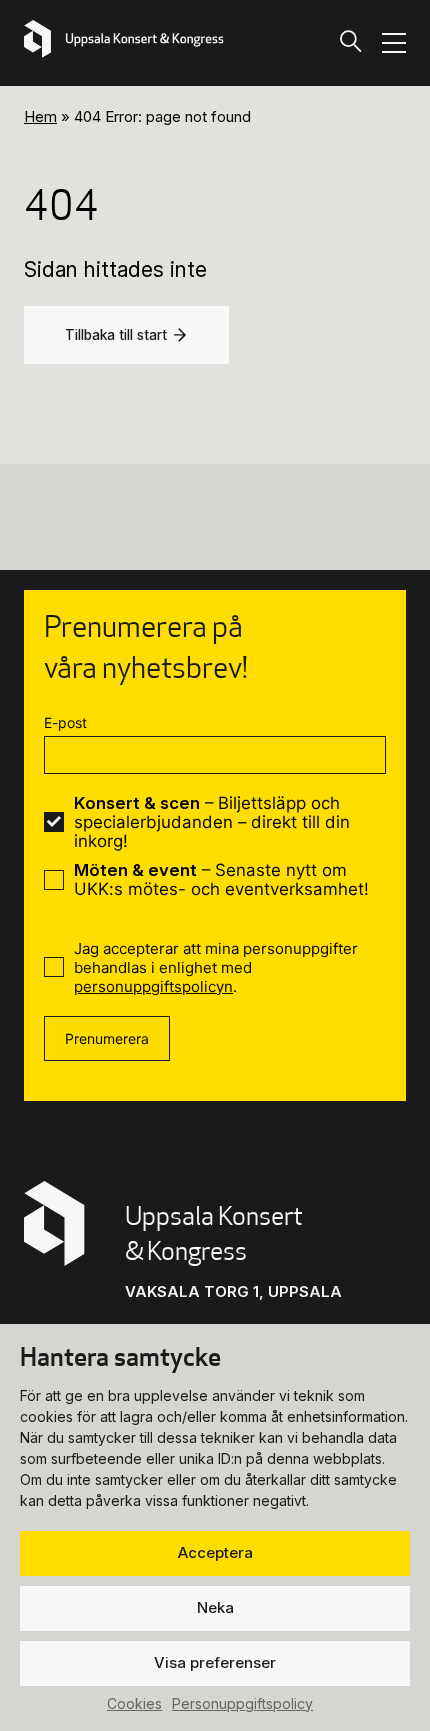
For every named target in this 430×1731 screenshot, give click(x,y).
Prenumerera (107, 1038)
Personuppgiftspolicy (242, 1703)
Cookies (134, 1703)
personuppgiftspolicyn (153, 986)
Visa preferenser (215, 1662)
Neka (215, 1607)
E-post (65, 722)
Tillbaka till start (116, 335)
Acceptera (215, 1552)
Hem (40, 116)
